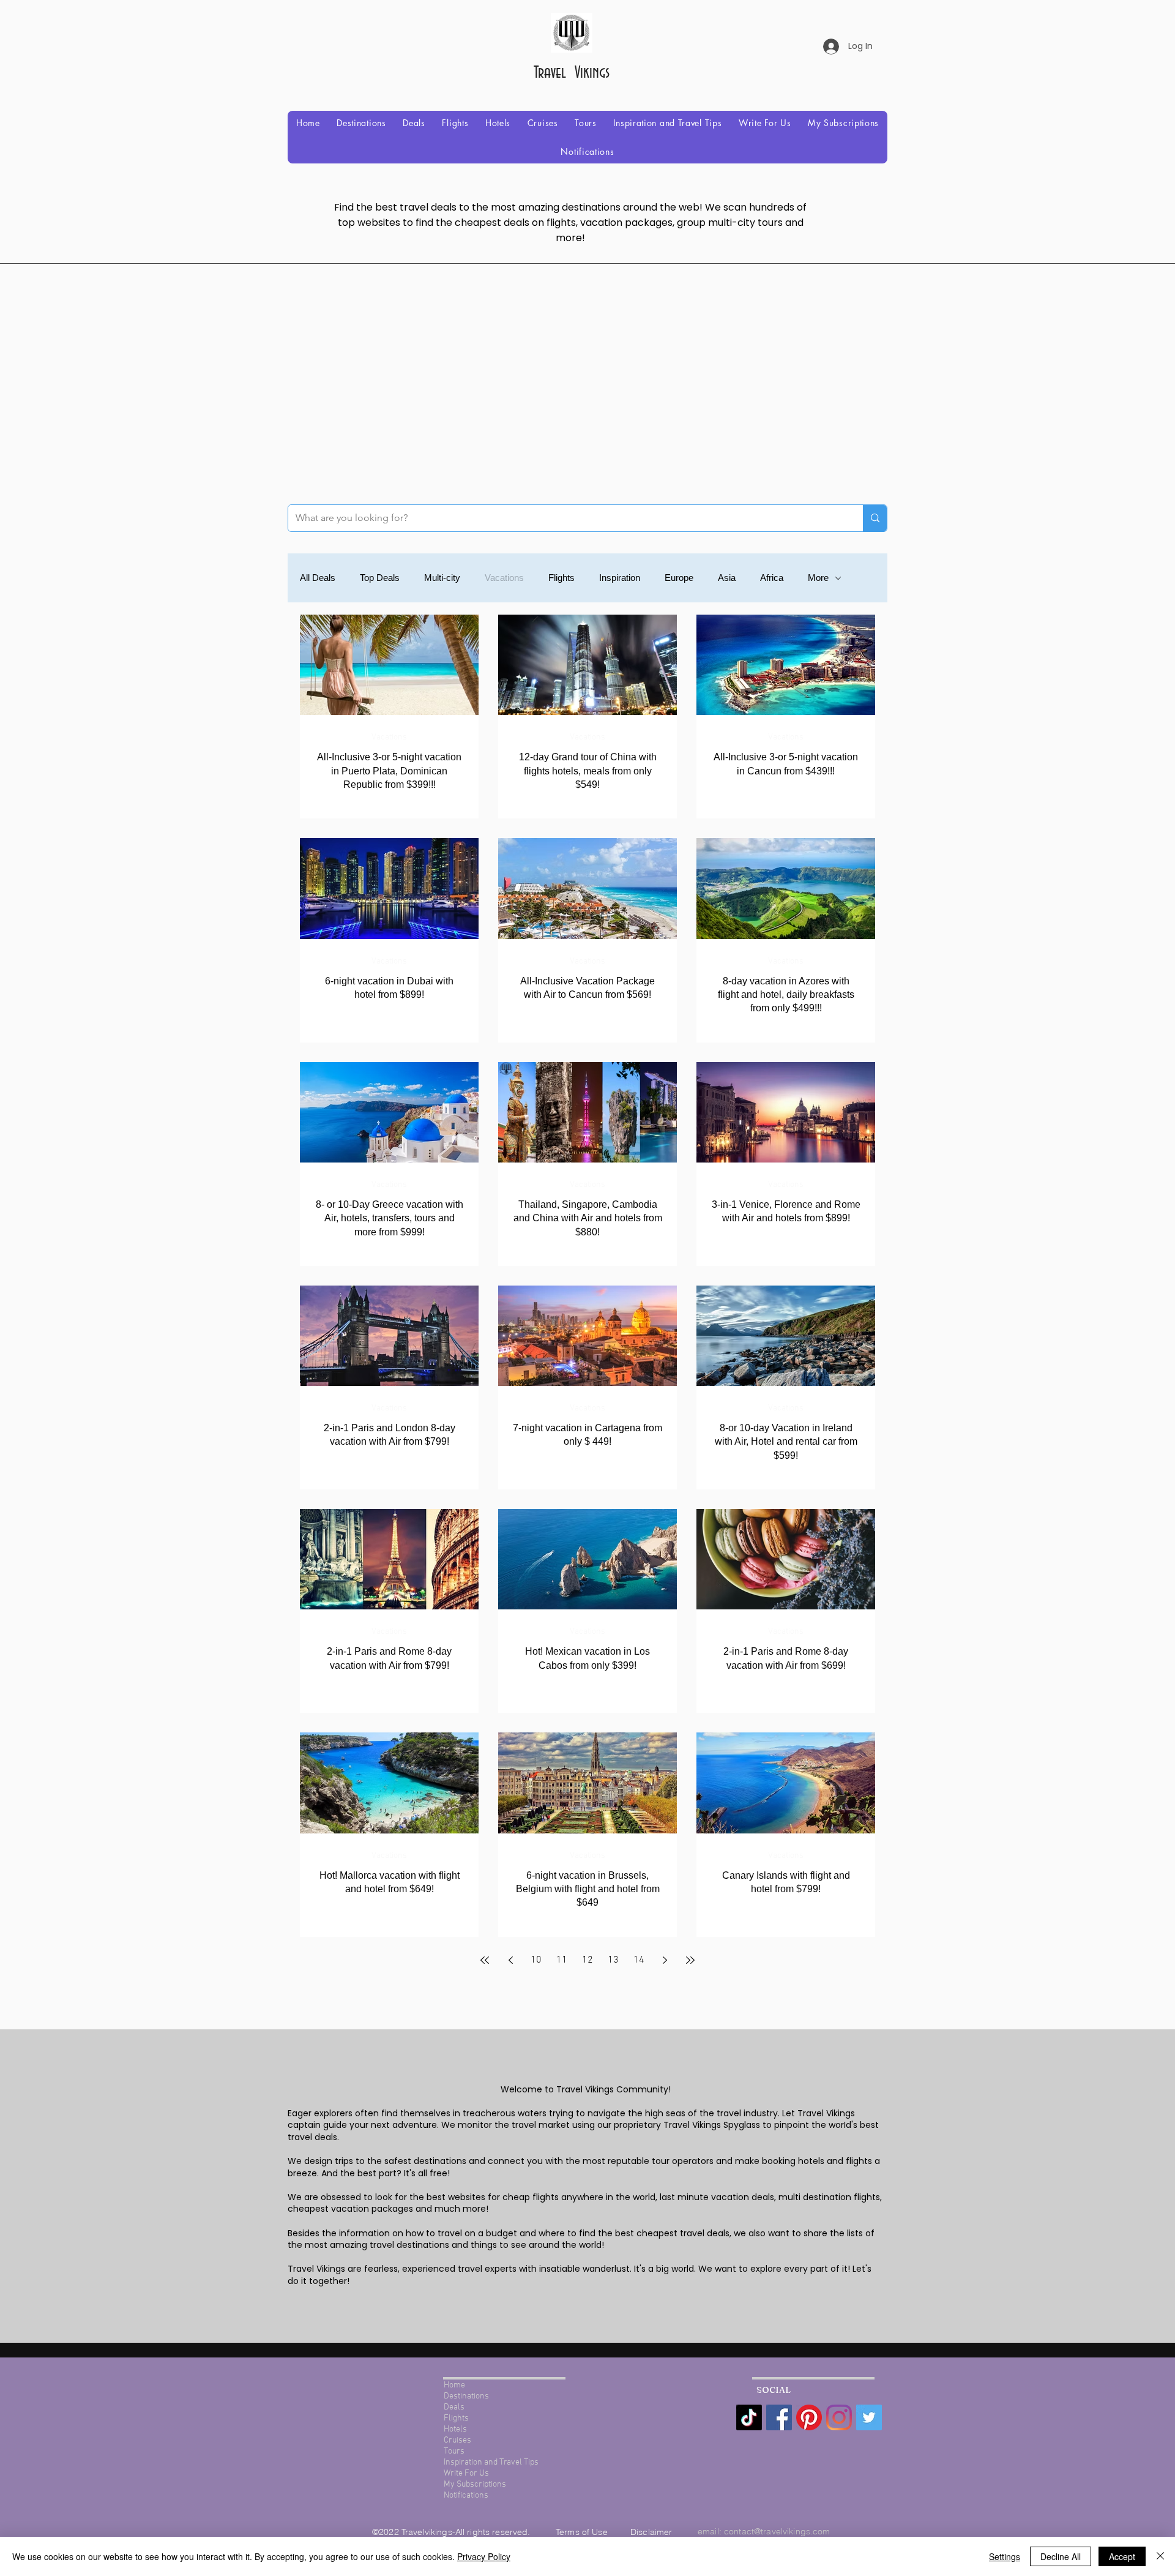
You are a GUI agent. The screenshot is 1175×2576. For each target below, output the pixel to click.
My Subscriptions (475, 2484)
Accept (1122, 2556)
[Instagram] (839, 2417)
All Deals (318, 578)
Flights (561, 578)
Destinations (466, 2396)
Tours (454, 2451)
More (818, 578)
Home (454, 2385)
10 (536, 1960)
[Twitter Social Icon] (869, 2417)
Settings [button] (1005, 2556)
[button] (361, 123)
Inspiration (620, 578)
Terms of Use (583, 2532)
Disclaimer (651, 2532)
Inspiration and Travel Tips (491, 2462)
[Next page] (665, 1960)
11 (562, 1960)
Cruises (457, 2440)
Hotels (455, 2429)
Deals (454, 2407)
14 (639, 1960)
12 (587, 1960)
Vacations (504, 578)
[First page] (485, 1960)
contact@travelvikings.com (777, 2531)
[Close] (1160, 2556)
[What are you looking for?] (875, 518)
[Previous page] (510, 1960)
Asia (727, 578)
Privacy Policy (484, 2556)
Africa (772, 578)
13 (613, 1960)
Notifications (466, 2495)
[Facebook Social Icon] (779, 2417)
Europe (679, 578)
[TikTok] (749, 2417)
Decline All (1061, 2556)
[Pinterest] (809, 2417)
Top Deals (380, 578)
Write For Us (466, 2473)
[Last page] (690, 1960)
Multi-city (442, 578)
